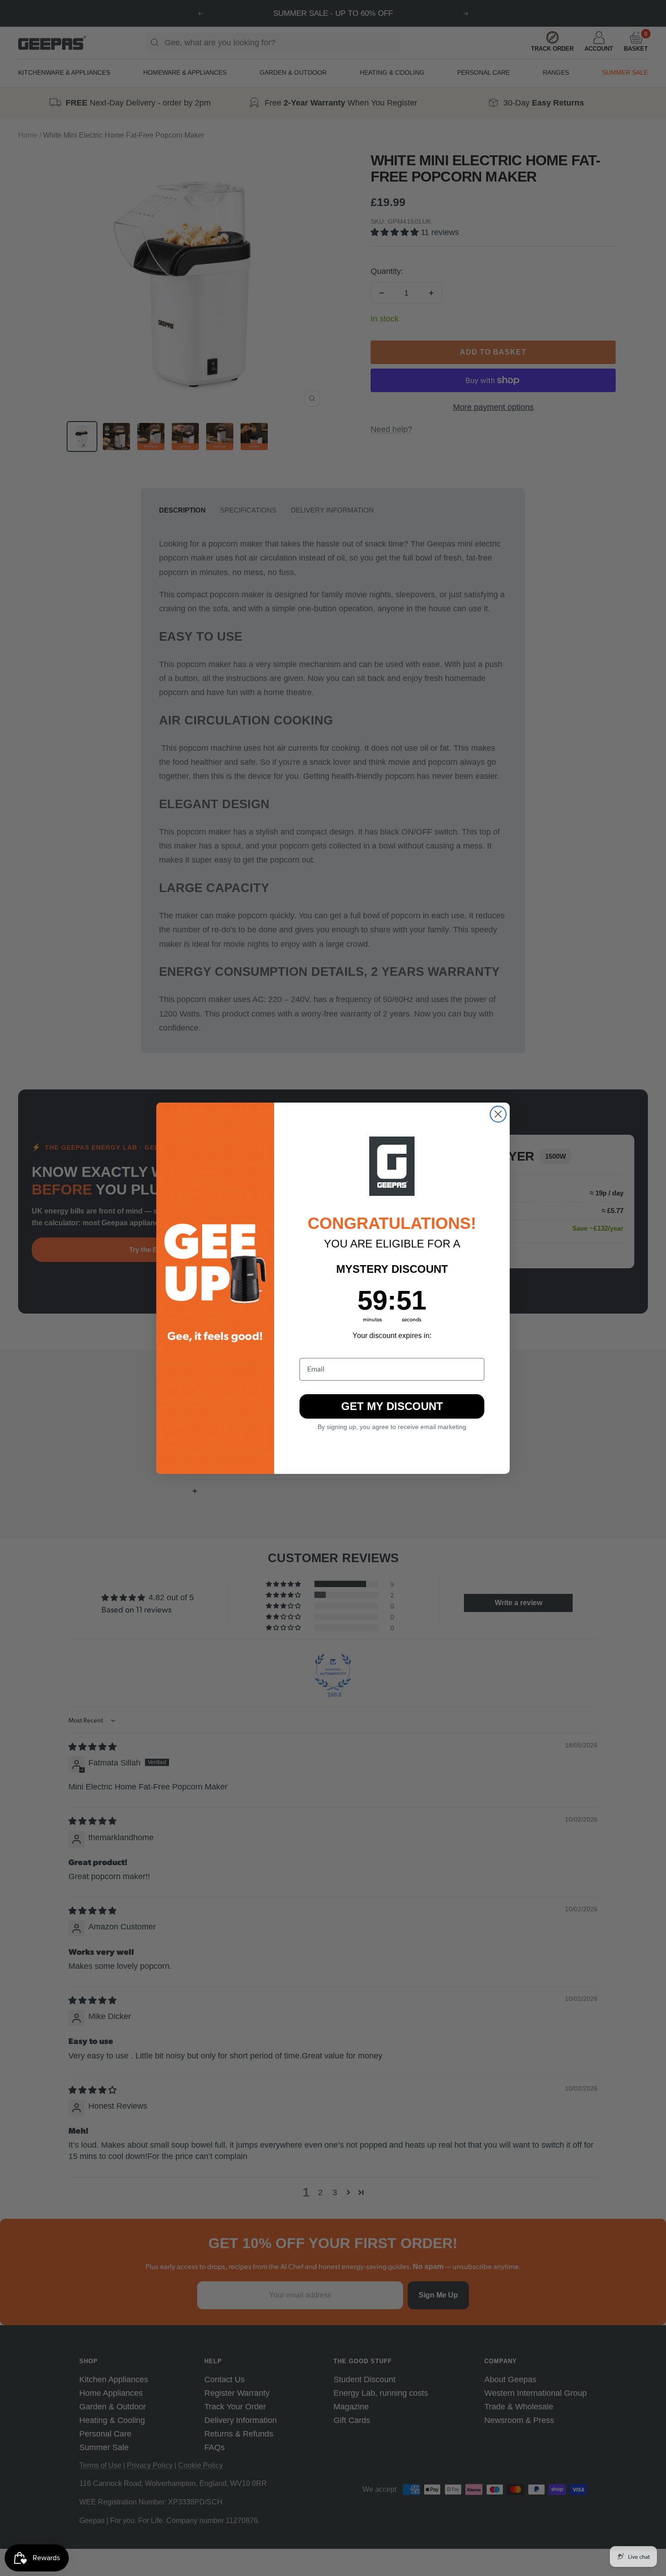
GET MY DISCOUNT (392, 1406)
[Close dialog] (498, 1114)
